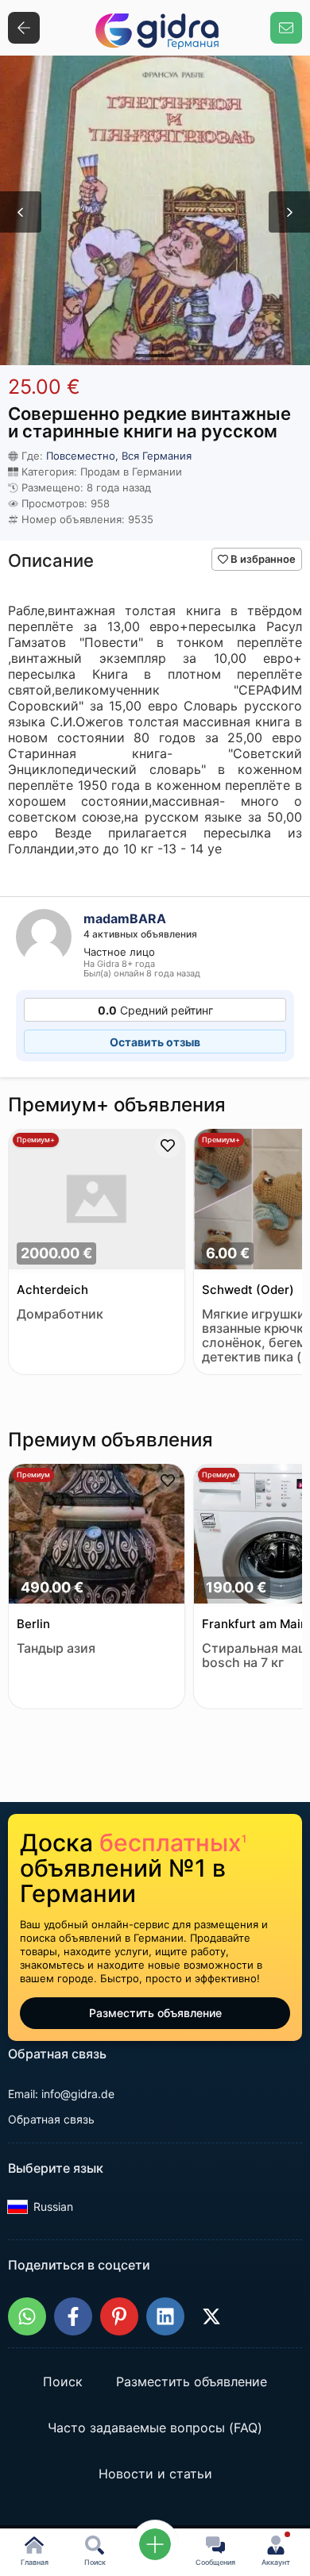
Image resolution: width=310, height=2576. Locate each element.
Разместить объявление (155, 2013)
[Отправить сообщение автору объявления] (286, 28)
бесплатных (173, 1842)
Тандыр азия (56, 1648)
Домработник (60, 1314)
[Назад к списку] (24, 28)
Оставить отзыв (155, 1042)
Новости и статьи (155, 2474)
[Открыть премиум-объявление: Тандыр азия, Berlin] (97, 1536)
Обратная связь (51, 2119)
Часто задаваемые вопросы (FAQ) (155, 2428)
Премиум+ (36, 1140)
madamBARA (125, 918)
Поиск (63, 2382)
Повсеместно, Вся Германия (119, 456)
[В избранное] (168, 1146)
